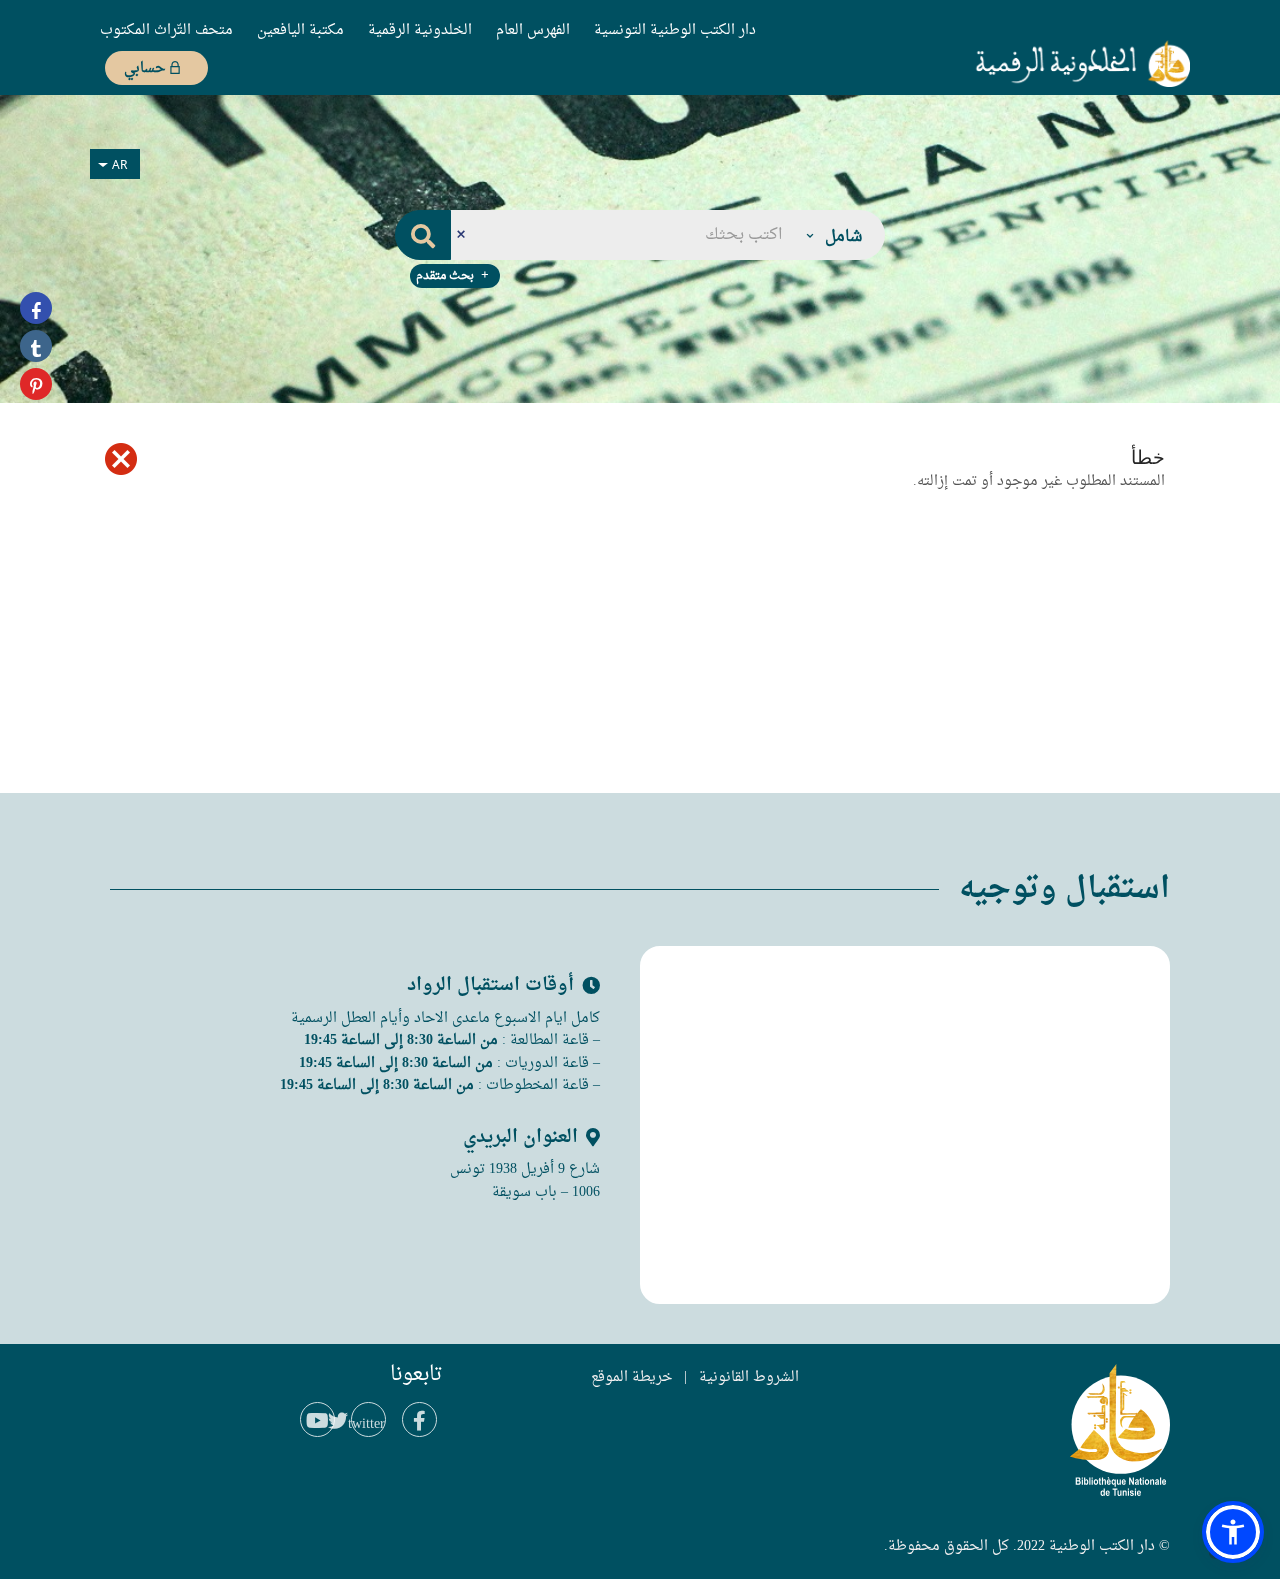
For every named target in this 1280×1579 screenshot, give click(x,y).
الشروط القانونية (749, 1377)
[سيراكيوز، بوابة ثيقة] (1049, 63)
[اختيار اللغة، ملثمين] (115, 164)
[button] (833, 235)
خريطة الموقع (631, 1377)
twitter (368, 1424)
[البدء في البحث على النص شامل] (423, 235)
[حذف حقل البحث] (460, 235)
